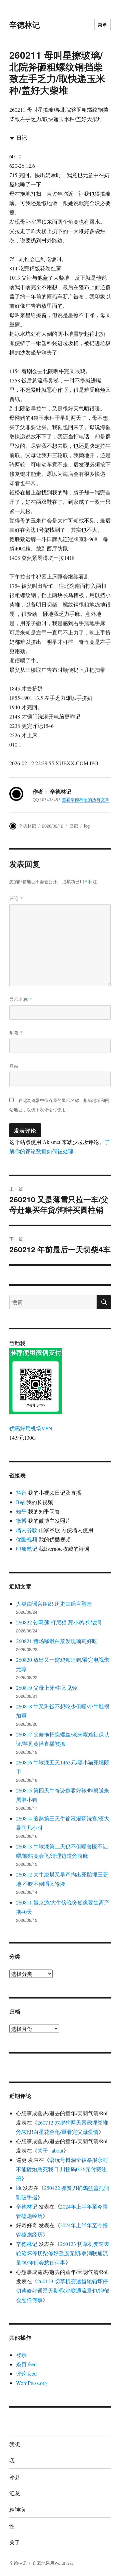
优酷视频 (27, 1539)
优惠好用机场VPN (31, 1428)
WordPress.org (31, 2383)
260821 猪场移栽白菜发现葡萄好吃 (57, 1641)
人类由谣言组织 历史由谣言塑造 (54, 1604)
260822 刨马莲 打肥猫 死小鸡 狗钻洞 (59, 1622)
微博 (21, 1521)
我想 (15, 2444)
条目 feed (26, 2364)
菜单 (102, 25)
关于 (15, 2542)
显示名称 (21, 999)
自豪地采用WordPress (53, 2563)
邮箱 (16, 1032)
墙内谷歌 (27, 1530)
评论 (16, 898)
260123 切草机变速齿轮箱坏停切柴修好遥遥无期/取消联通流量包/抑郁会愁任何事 (63, 2253)
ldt (19, 2188)
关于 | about (50, 2150)
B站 (20, 1502)
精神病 (17, 2509)
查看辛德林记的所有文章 (85, 800)
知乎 (21, 1511)
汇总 (15, 2493)
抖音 (21, 1493)
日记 (74, 826)
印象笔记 (27, 1549)
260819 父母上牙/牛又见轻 (47, 1688)
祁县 (15, 2477)
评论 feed (26, 2373)
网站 (14, 1066)
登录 (21, 2355)
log (87, 826)
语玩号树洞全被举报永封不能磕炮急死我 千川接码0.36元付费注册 (62, 2169)
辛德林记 (25, 25)
